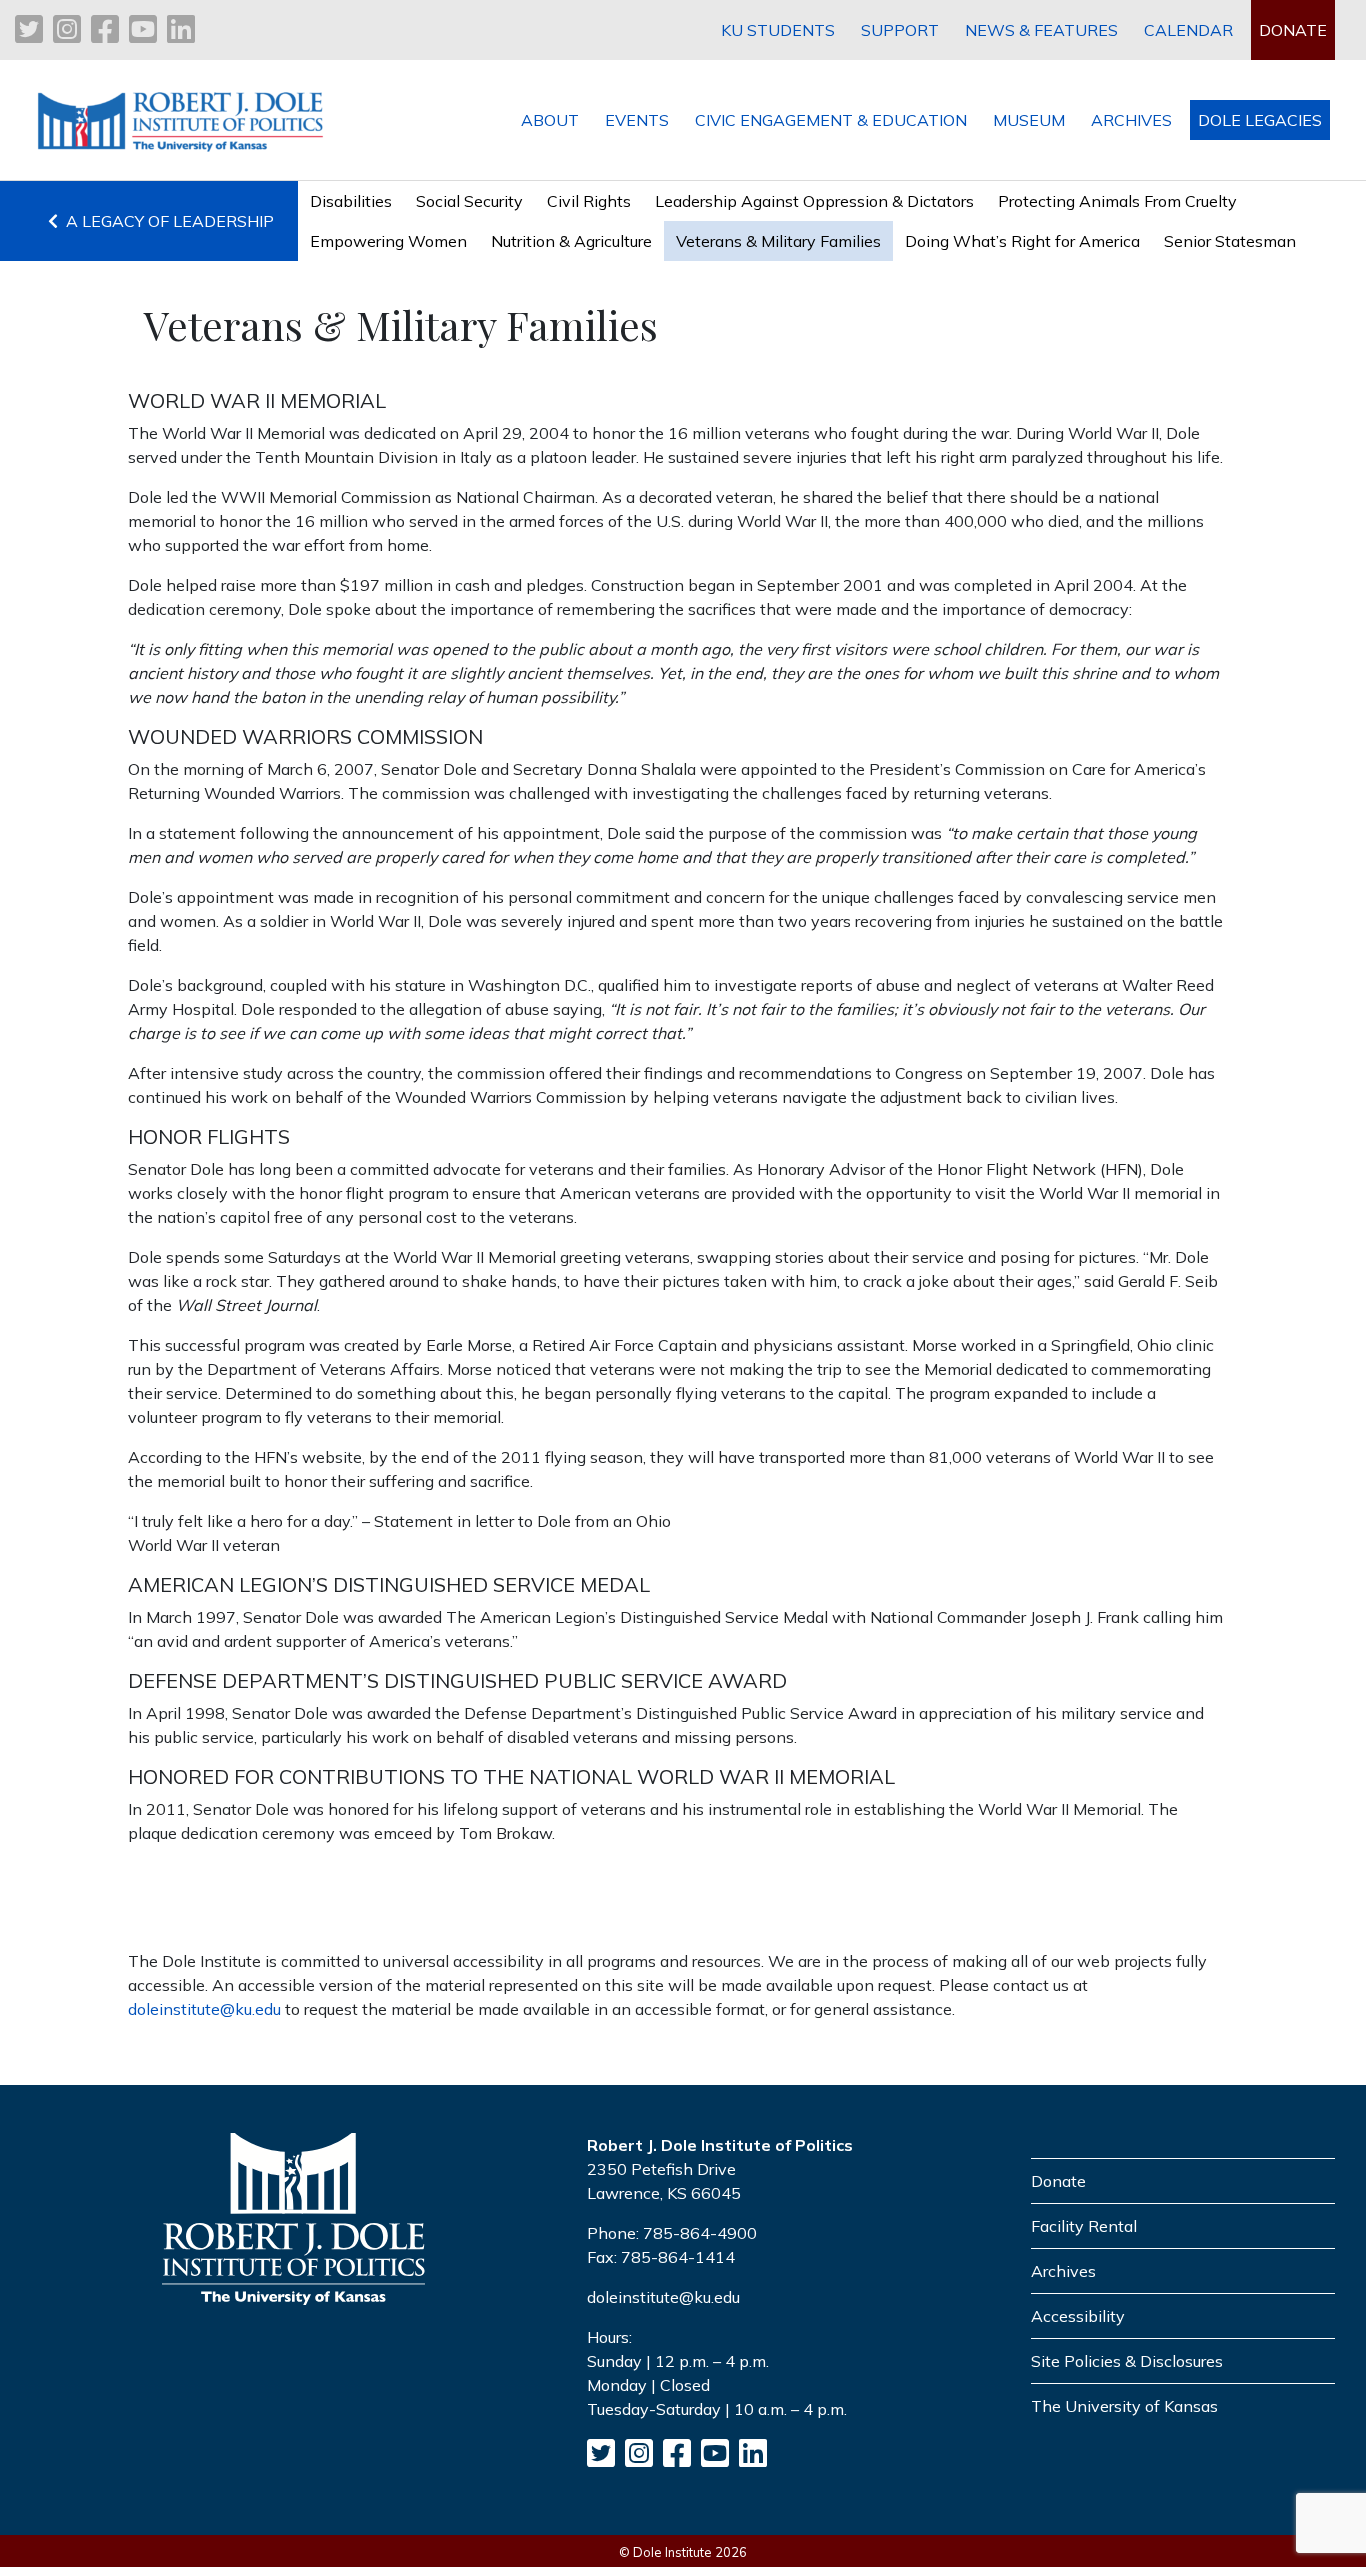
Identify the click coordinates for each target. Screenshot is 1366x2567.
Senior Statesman (1230, 241)
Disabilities (351, 201)
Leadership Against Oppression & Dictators (814, 201)
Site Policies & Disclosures (1127, 2361)
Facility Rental (1084, 2226)
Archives (1063, 2271)
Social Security (469, 201)
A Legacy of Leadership (166, 221)
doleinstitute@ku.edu (204, 2009)
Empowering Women (388, 241)
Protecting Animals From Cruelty (1117, 201)
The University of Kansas (1124, 2406)
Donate (1058, 2181)
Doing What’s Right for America (1022, 241)
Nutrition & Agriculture (571, 241)
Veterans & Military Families (778, 241)
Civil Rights (589, 201)
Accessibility (1078, 2316)
